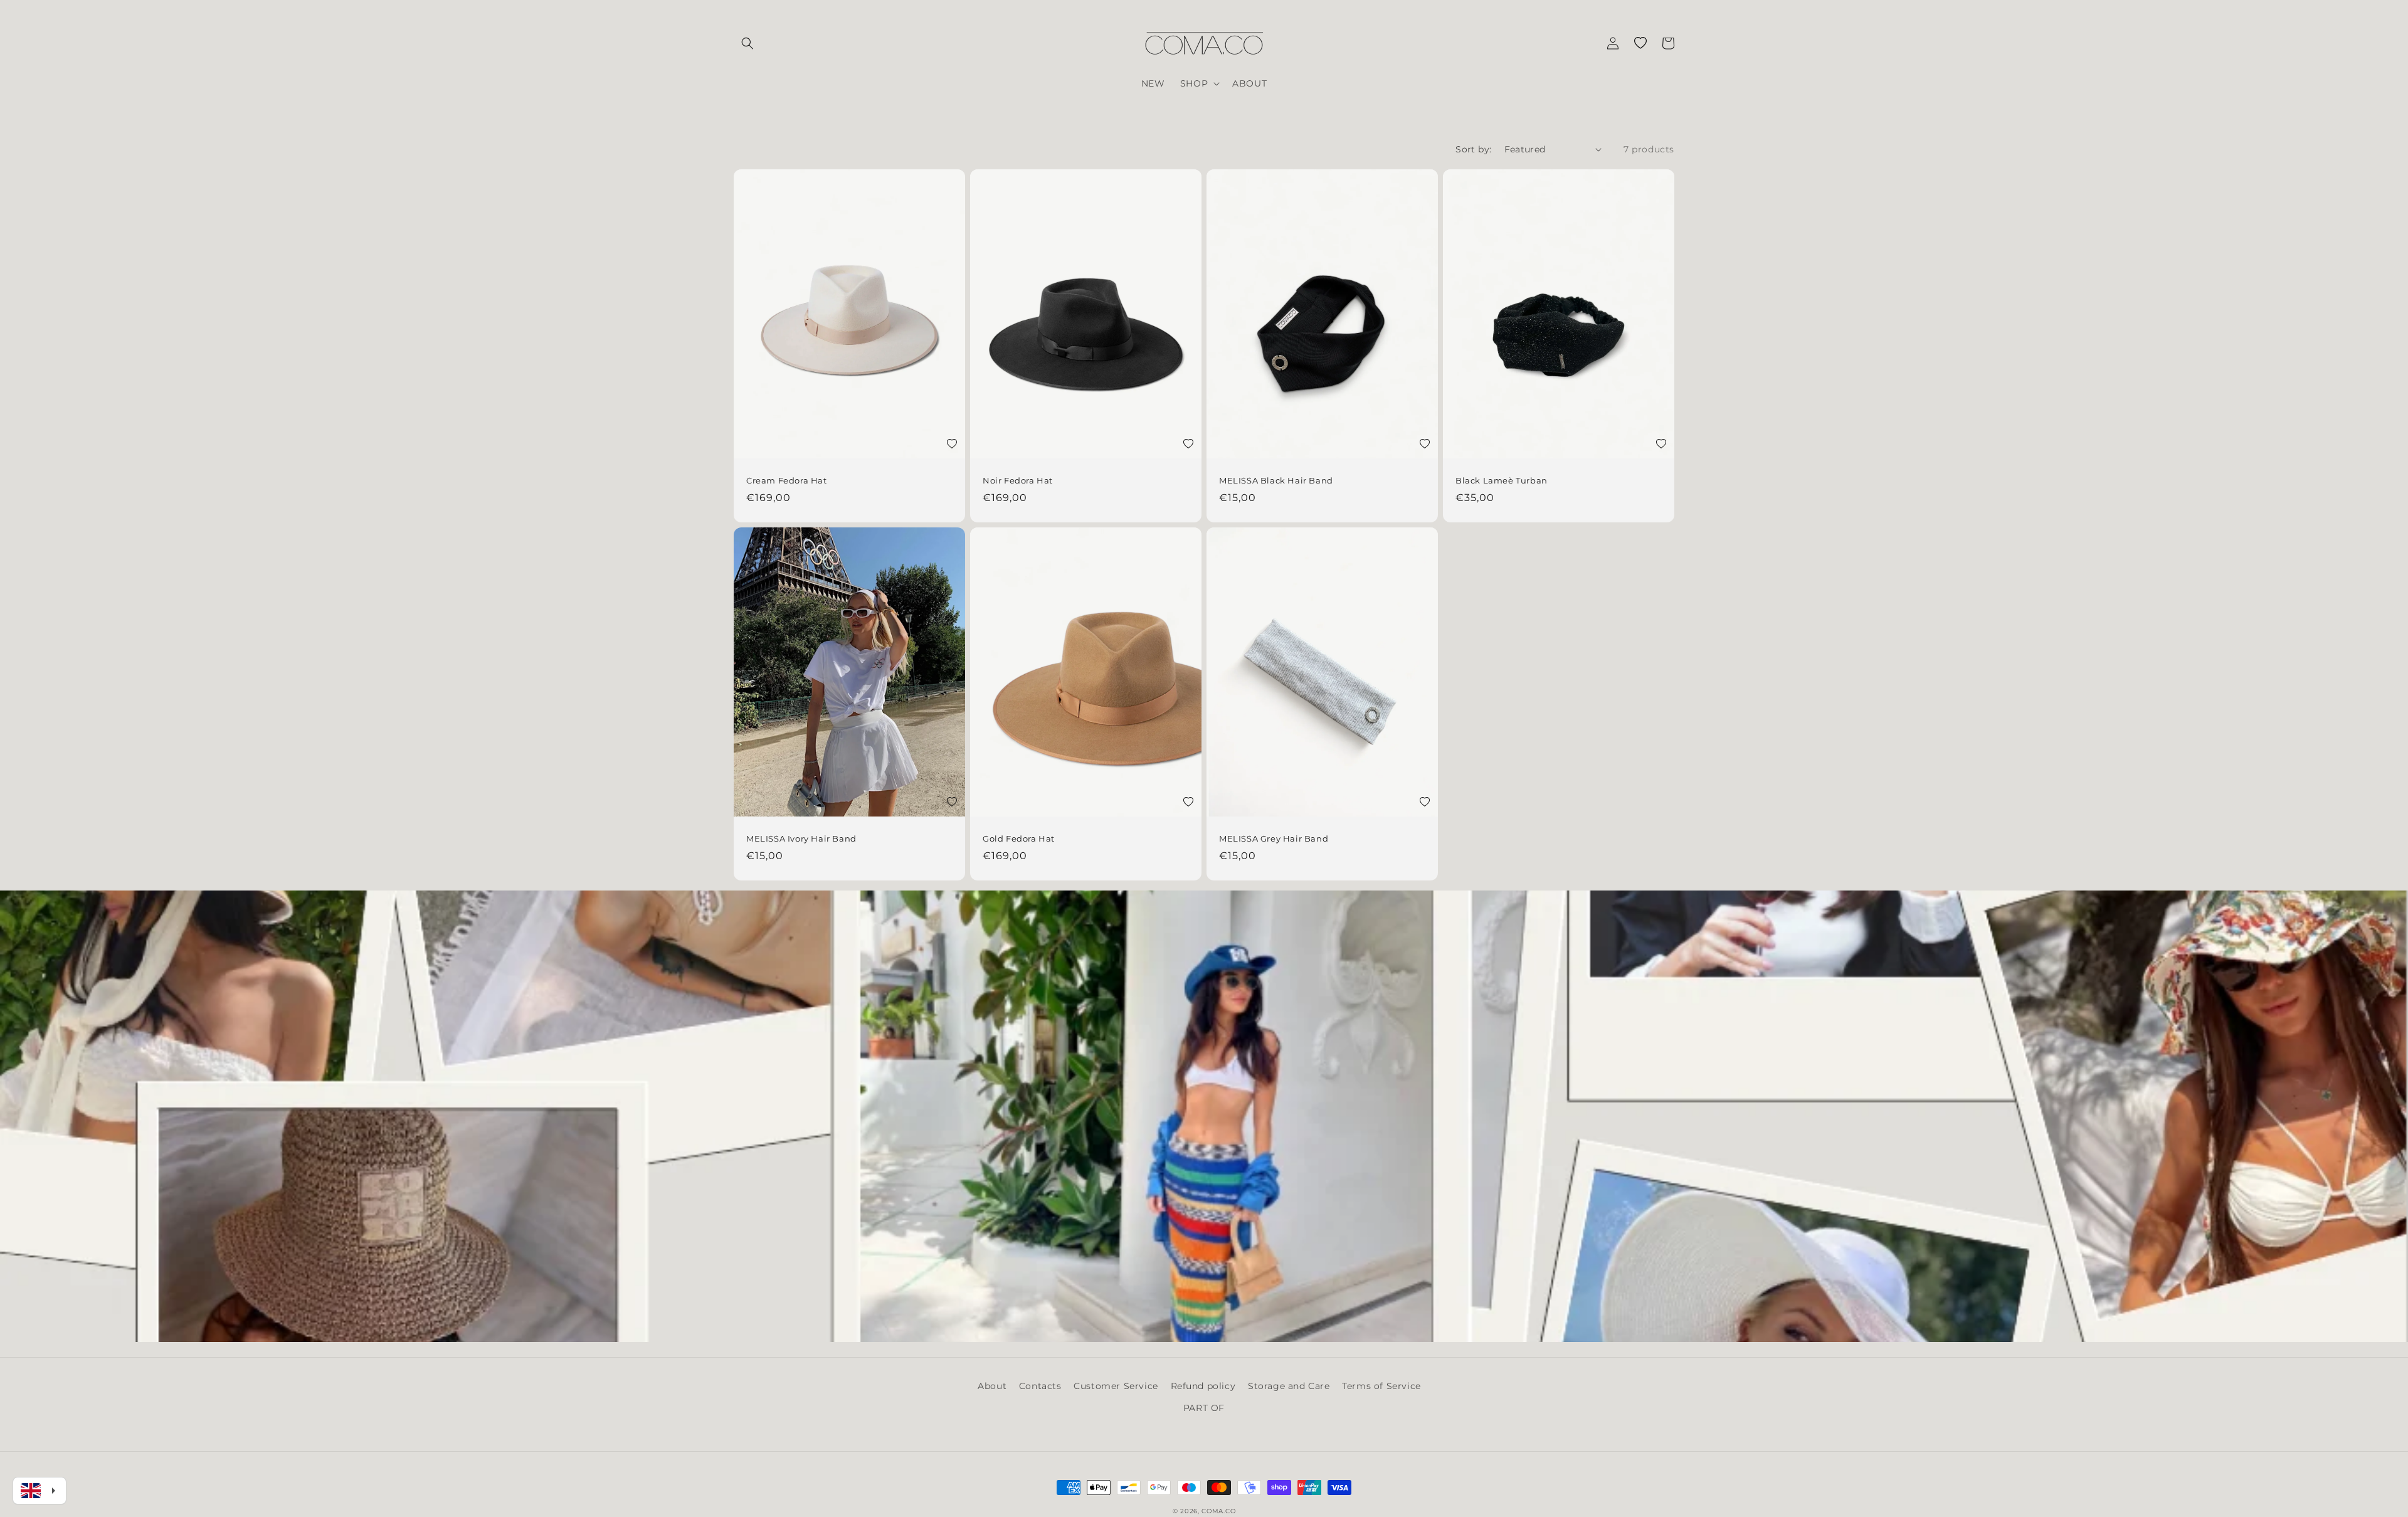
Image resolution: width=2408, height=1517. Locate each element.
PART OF (1204, 1408)
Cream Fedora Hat (787, 480)
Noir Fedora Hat (1018, 480)
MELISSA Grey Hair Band (1274, 838)
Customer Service (1116, 1386)
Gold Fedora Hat (1019, 838)
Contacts (1040, 1386)
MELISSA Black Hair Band (1276, 480)
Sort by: (1473, 149)
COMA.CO (1218, 1511)
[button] (747, 43)
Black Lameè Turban (1502, 480)
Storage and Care (1289, 1386)
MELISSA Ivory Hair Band (801, 838)
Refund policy (1203, 1386)
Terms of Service (1381, 1386)
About (992, 1386)
